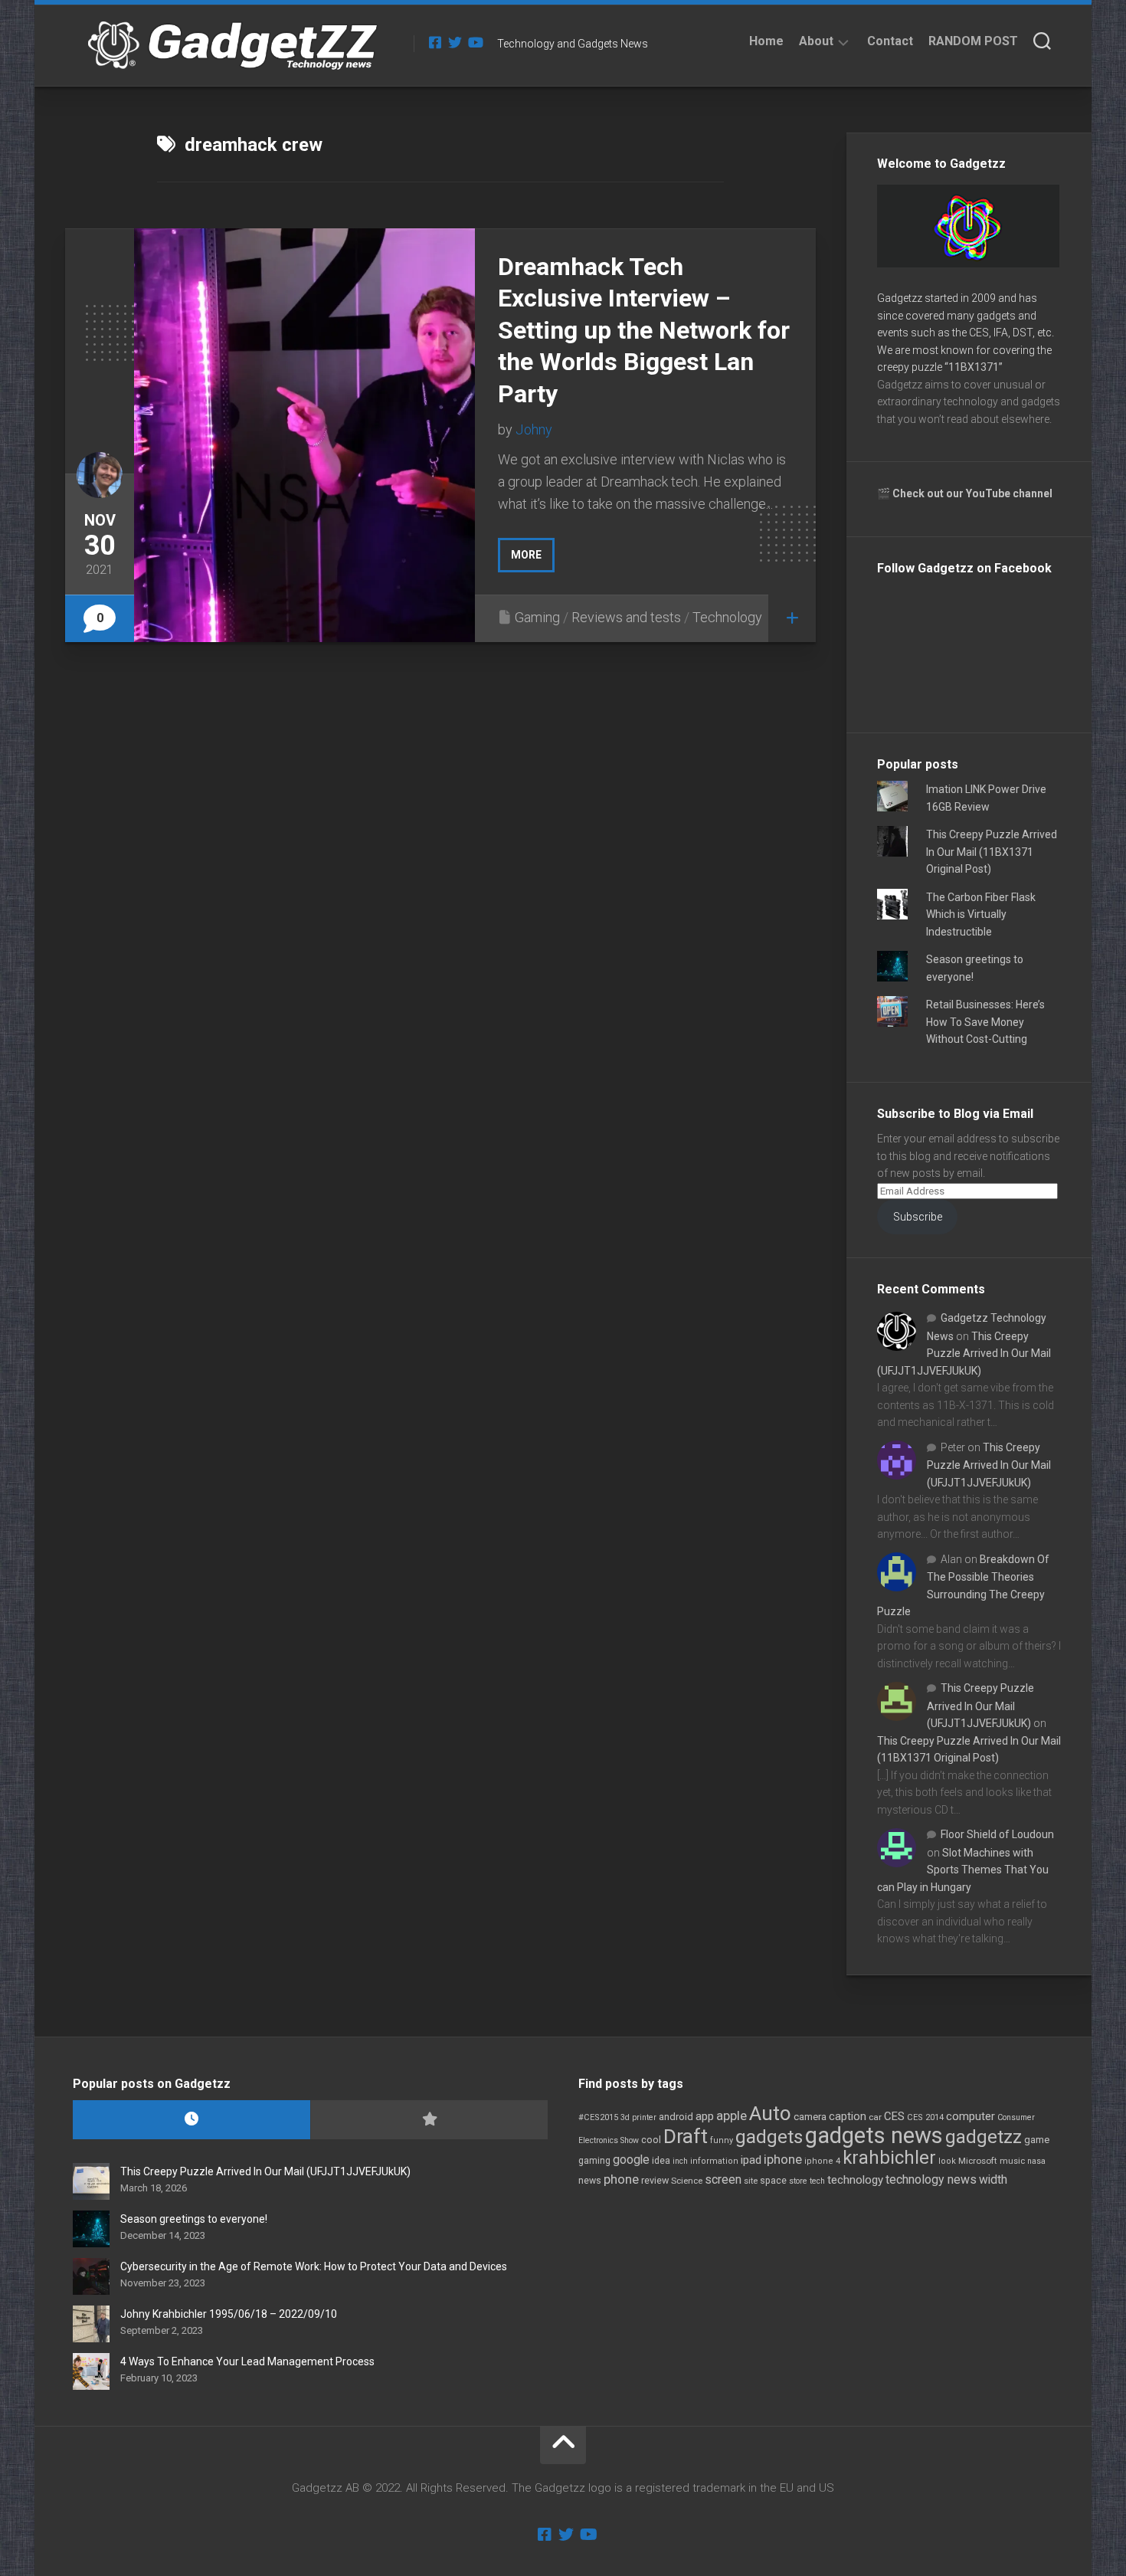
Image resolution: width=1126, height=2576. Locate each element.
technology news (931, 2179)
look (947, 2161)
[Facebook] (435, 42)
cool (651, 2140)
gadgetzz (984, 2137)
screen (723, 2179)
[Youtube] (475, 42)
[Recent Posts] (191, 2120)
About (816, 41)
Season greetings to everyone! (194, 2219)
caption (848, 2117)
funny (722, 2140)
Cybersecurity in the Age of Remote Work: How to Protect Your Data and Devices (314, 2266)
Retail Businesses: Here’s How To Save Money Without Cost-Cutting (985, 1022)
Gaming (537, 617)
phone (621, 2179)
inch (680, 2161)
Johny (534, 429)
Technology (727, 617)
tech (817, 2181)
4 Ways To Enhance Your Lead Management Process (247, 2361)
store (798, 2181)
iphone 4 (822, 2161)
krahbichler (889, 2158)
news (590, 2181)
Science (687, 2181)
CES (894, 2116)
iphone (783, 2159)
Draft (686, 2136)
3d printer (638, 2117)
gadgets (769, 2137)
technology (855, 2180)
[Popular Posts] (429, 2120)
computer (971, 2116)
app (705, 2116)
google (631, 2160)
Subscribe (918, 1217)
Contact (890, 41)
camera (810, 2117)
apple (732, 2116)
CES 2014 (925, 2117)
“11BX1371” (974, 367)
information (714, 2161)
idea (661, 2161)
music (1012, 2161)
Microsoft (978, 2161)
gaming (594, 2161)
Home (766, 41)
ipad (751, 2160)
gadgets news (874, 2135)
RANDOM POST (973, 41)
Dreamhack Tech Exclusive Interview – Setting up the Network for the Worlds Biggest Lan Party (644, 330)
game (1037, 2140)
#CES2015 (598, 2117)
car (875, 2117)
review (655, 2180)
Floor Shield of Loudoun (997, 1834)
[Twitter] (455, 42)
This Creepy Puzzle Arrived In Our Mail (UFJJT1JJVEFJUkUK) (964, 1354)
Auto (770, 2113)
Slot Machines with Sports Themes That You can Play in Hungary (963, 1870)
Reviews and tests (626, 617)
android (676, 2117)
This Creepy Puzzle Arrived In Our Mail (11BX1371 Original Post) (992, 852)
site (751, 2181)
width (993, 2179)
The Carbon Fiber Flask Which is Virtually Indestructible (981, 914)
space (773, 2180)
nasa (1036, 2161)
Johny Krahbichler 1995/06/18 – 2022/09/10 (229, 2314)
